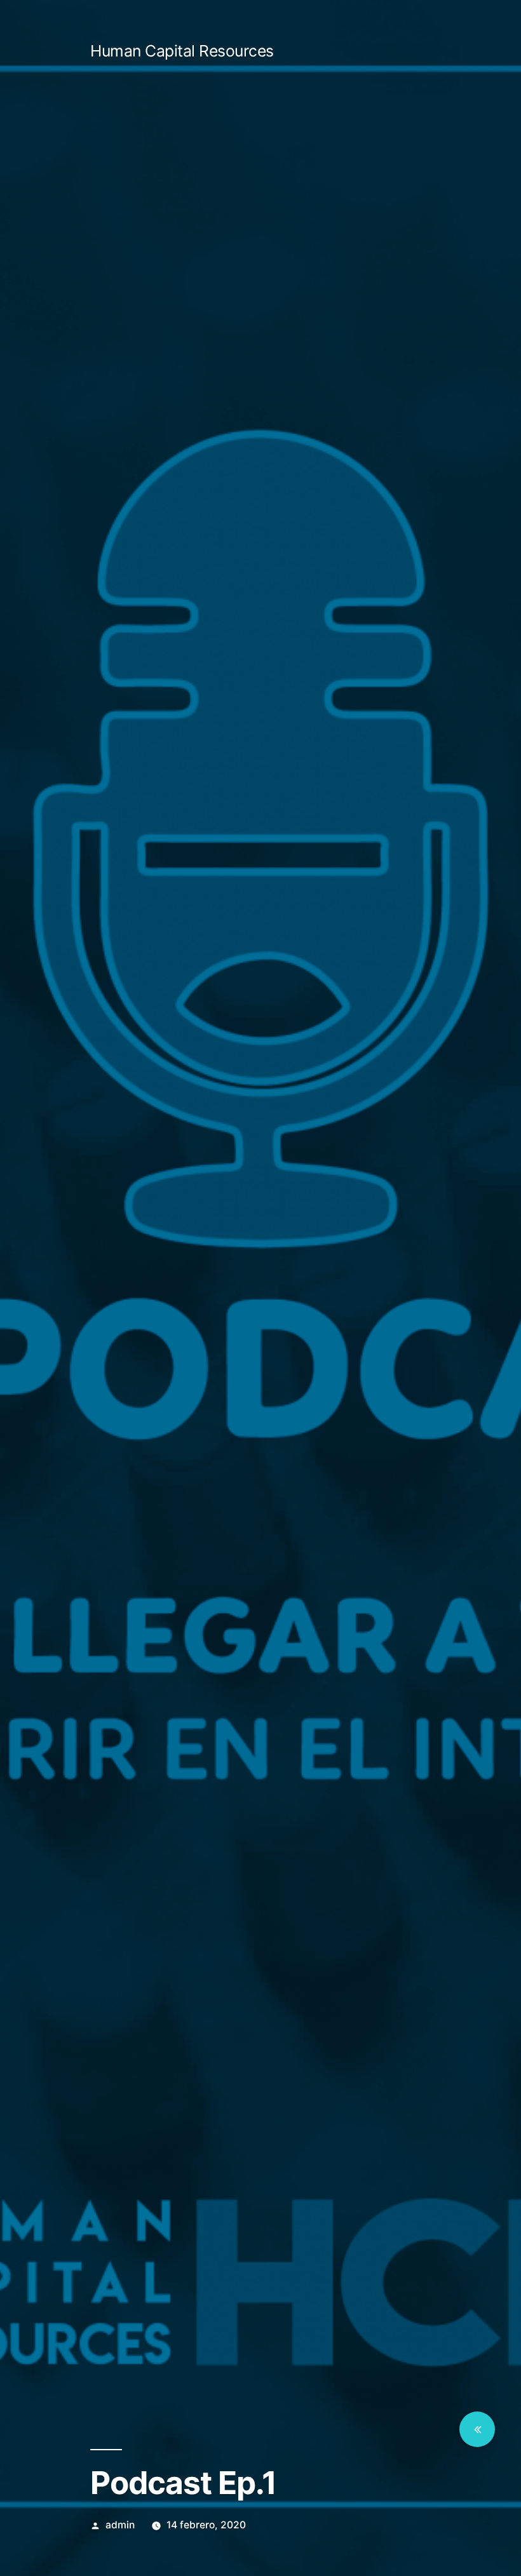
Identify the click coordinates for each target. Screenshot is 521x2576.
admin (120, 2525)
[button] (477, 2429)
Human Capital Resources (182, 51)
